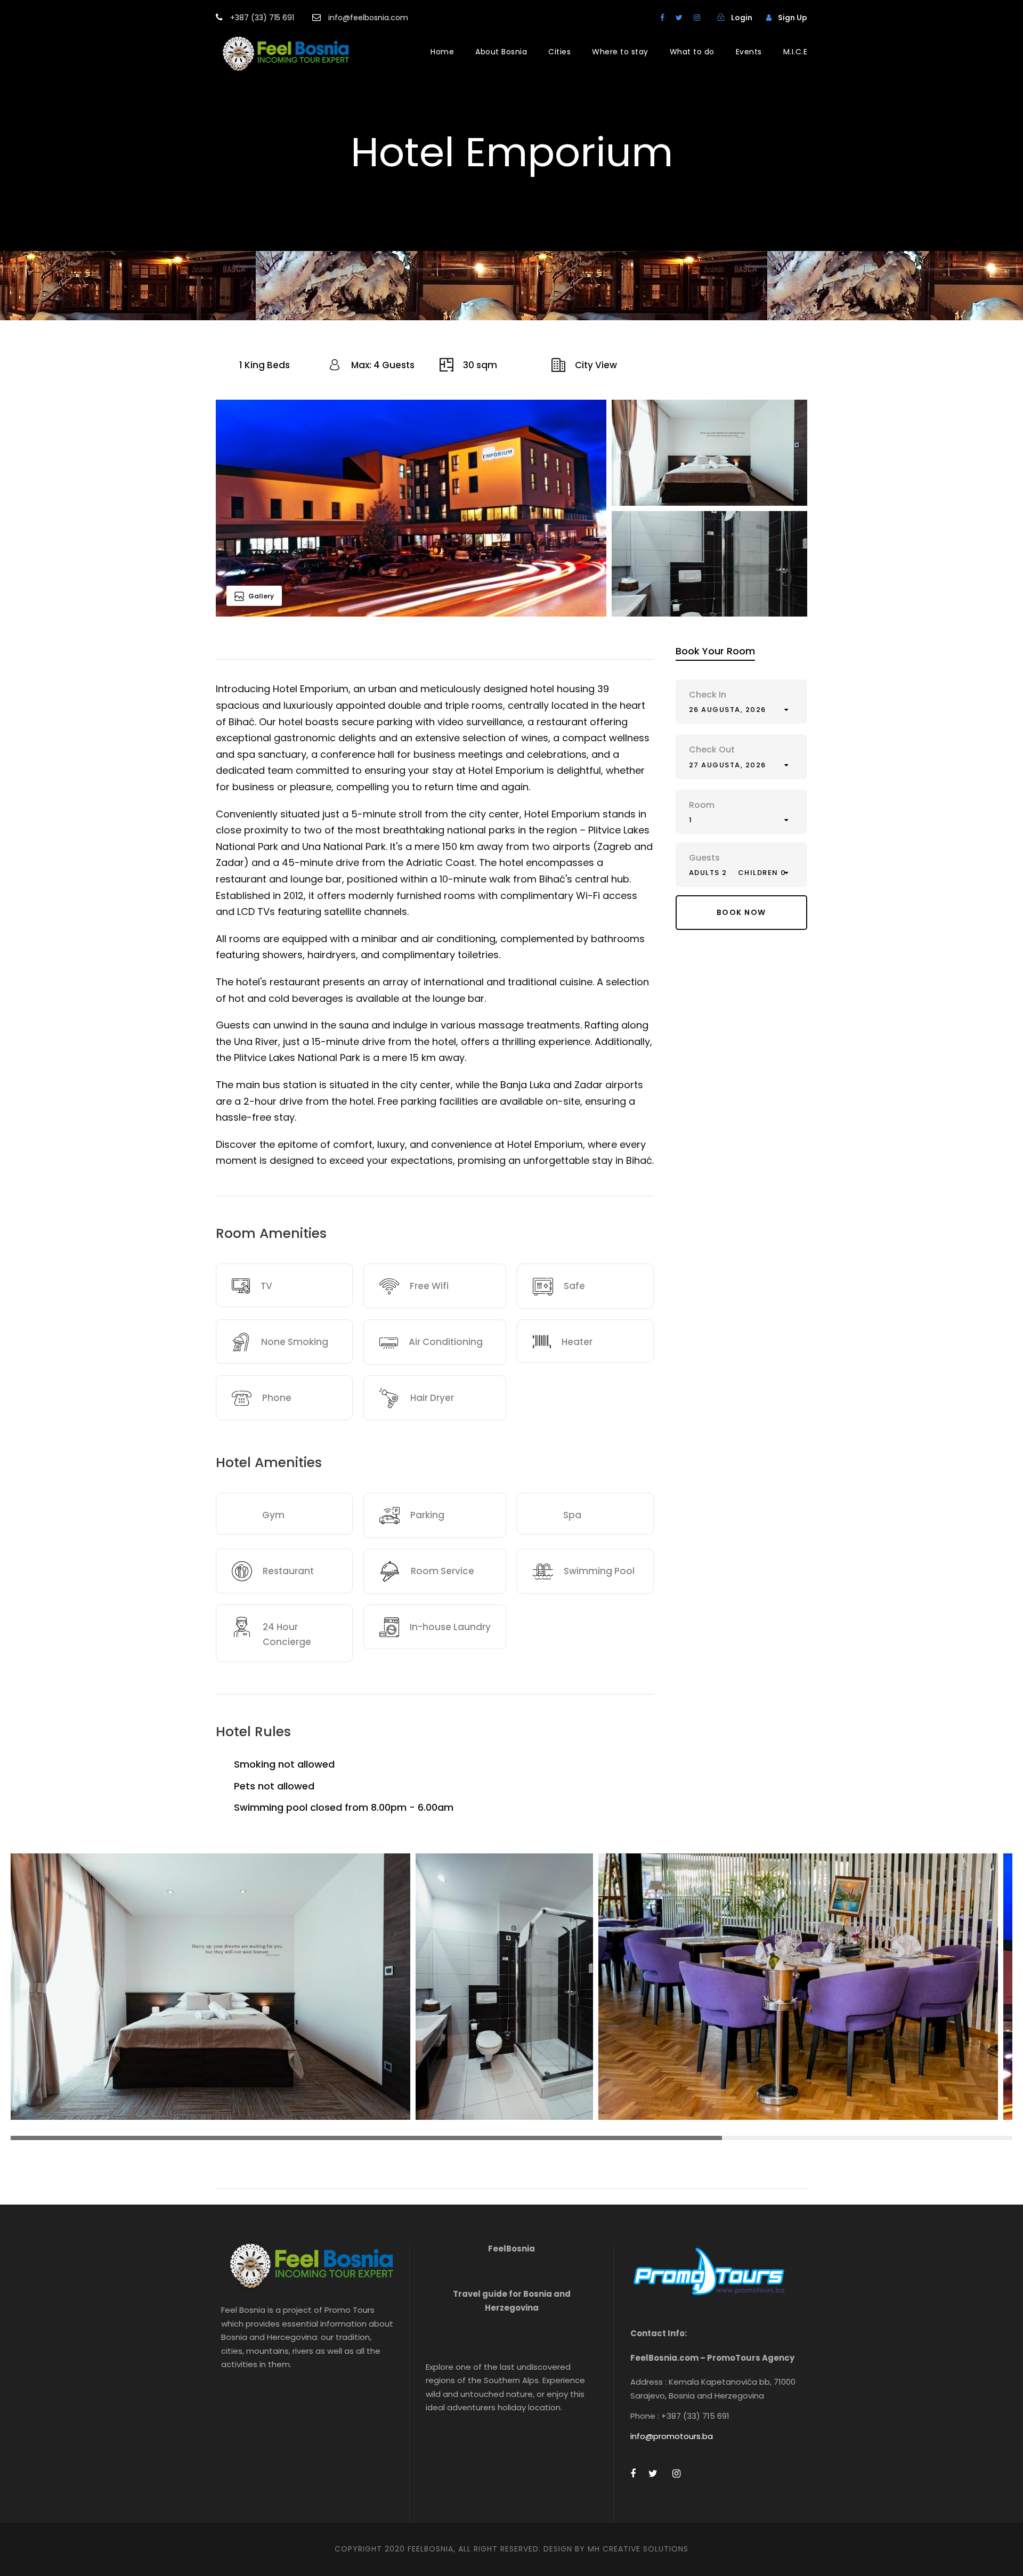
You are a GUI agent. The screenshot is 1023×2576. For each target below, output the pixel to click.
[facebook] (662, 18)
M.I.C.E (795, 52)
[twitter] (679, 18)
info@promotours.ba (672, 2436)
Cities (559, 52)
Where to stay (620, 52)
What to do (692, 52)
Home (442, 52)
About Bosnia (501, 52)
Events (749, 52)
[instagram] (697, 18)
